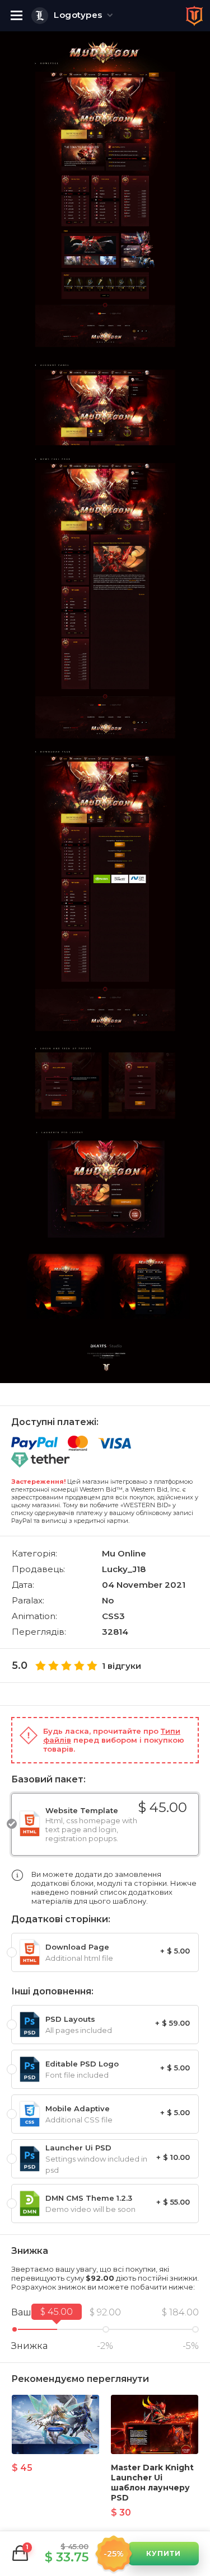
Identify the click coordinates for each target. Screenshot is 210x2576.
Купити (164, 2553)
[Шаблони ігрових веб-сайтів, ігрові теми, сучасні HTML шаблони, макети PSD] (194, 16)
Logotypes (78, 15)
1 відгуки (122, 1666)
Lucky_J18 (124, 1569)
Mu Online (124, 1553)
